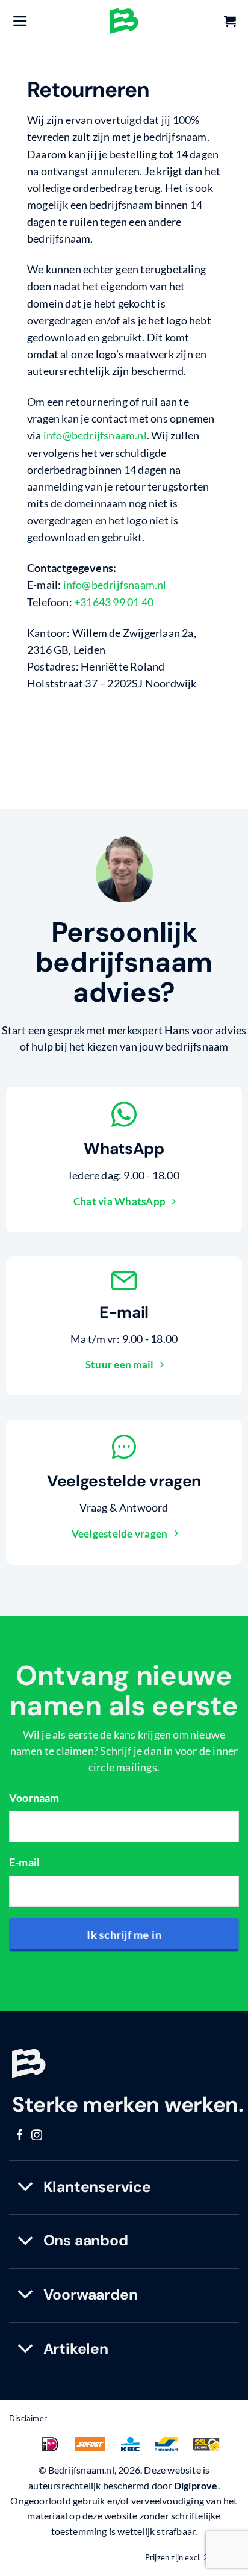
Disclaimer (28, 2418)
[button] (20, 21)
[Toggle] (26, 2187)
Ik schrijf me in (124, 1935)
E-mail (24, 1862)
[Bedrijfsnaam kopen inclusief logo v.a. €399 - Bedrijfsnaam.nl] (124, 21)
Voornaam (34, 1798)
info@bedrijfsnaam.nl (95, 436)
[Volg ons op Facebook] (20, 2136)
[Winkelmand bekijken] (230, 21)
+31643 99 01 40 (114, 602)
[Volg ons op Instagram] (37, 2136)
